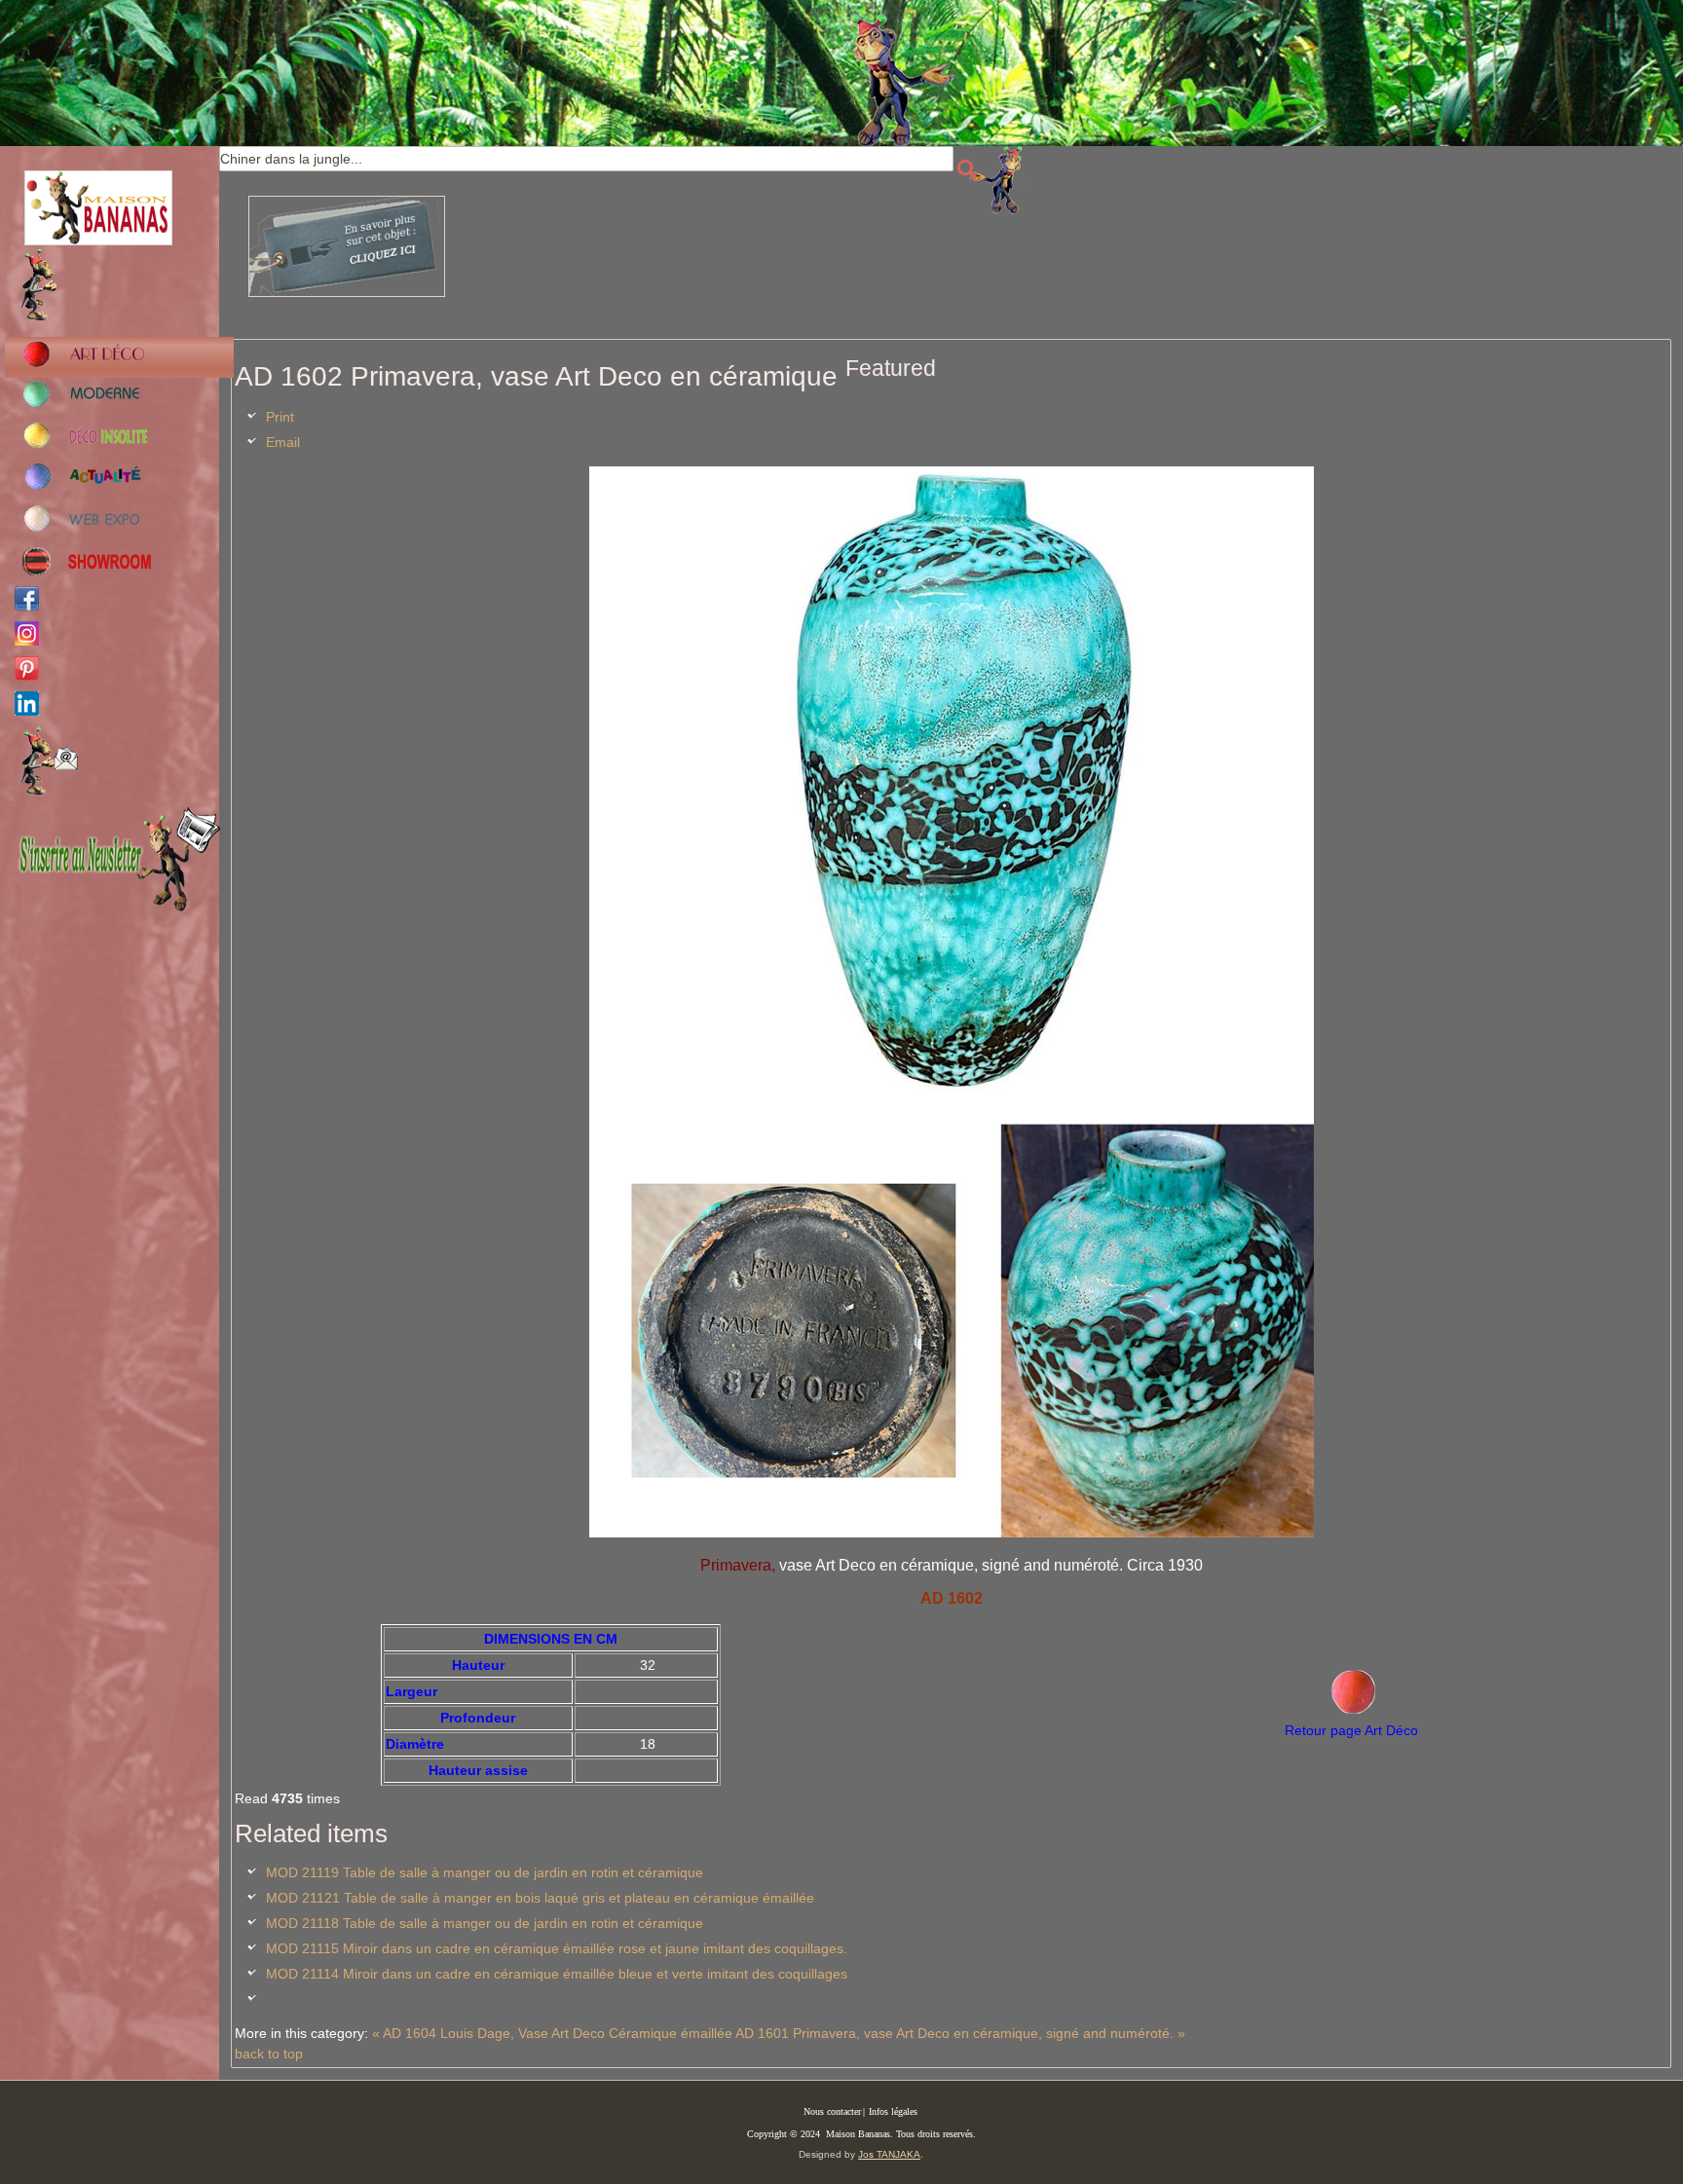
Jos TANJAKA (889, 2154)
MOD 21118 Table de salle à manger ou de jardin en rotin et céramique (485, 1923)
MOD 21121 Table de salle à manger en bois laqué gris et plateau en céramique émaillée (540, 1898)
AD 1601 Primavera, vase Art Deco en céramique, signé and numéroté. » (960, 2033)
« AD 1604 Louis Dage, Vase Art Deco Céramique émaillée (552, 2033)
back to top (269, 2054)
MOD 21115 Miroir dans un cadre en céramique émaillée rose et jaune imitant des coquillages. (557, 1948)
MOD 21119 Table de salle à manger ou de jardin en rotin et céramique (485, 1872)
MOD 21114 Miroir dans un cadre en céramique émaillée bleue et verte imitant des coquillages (557, 1974)
